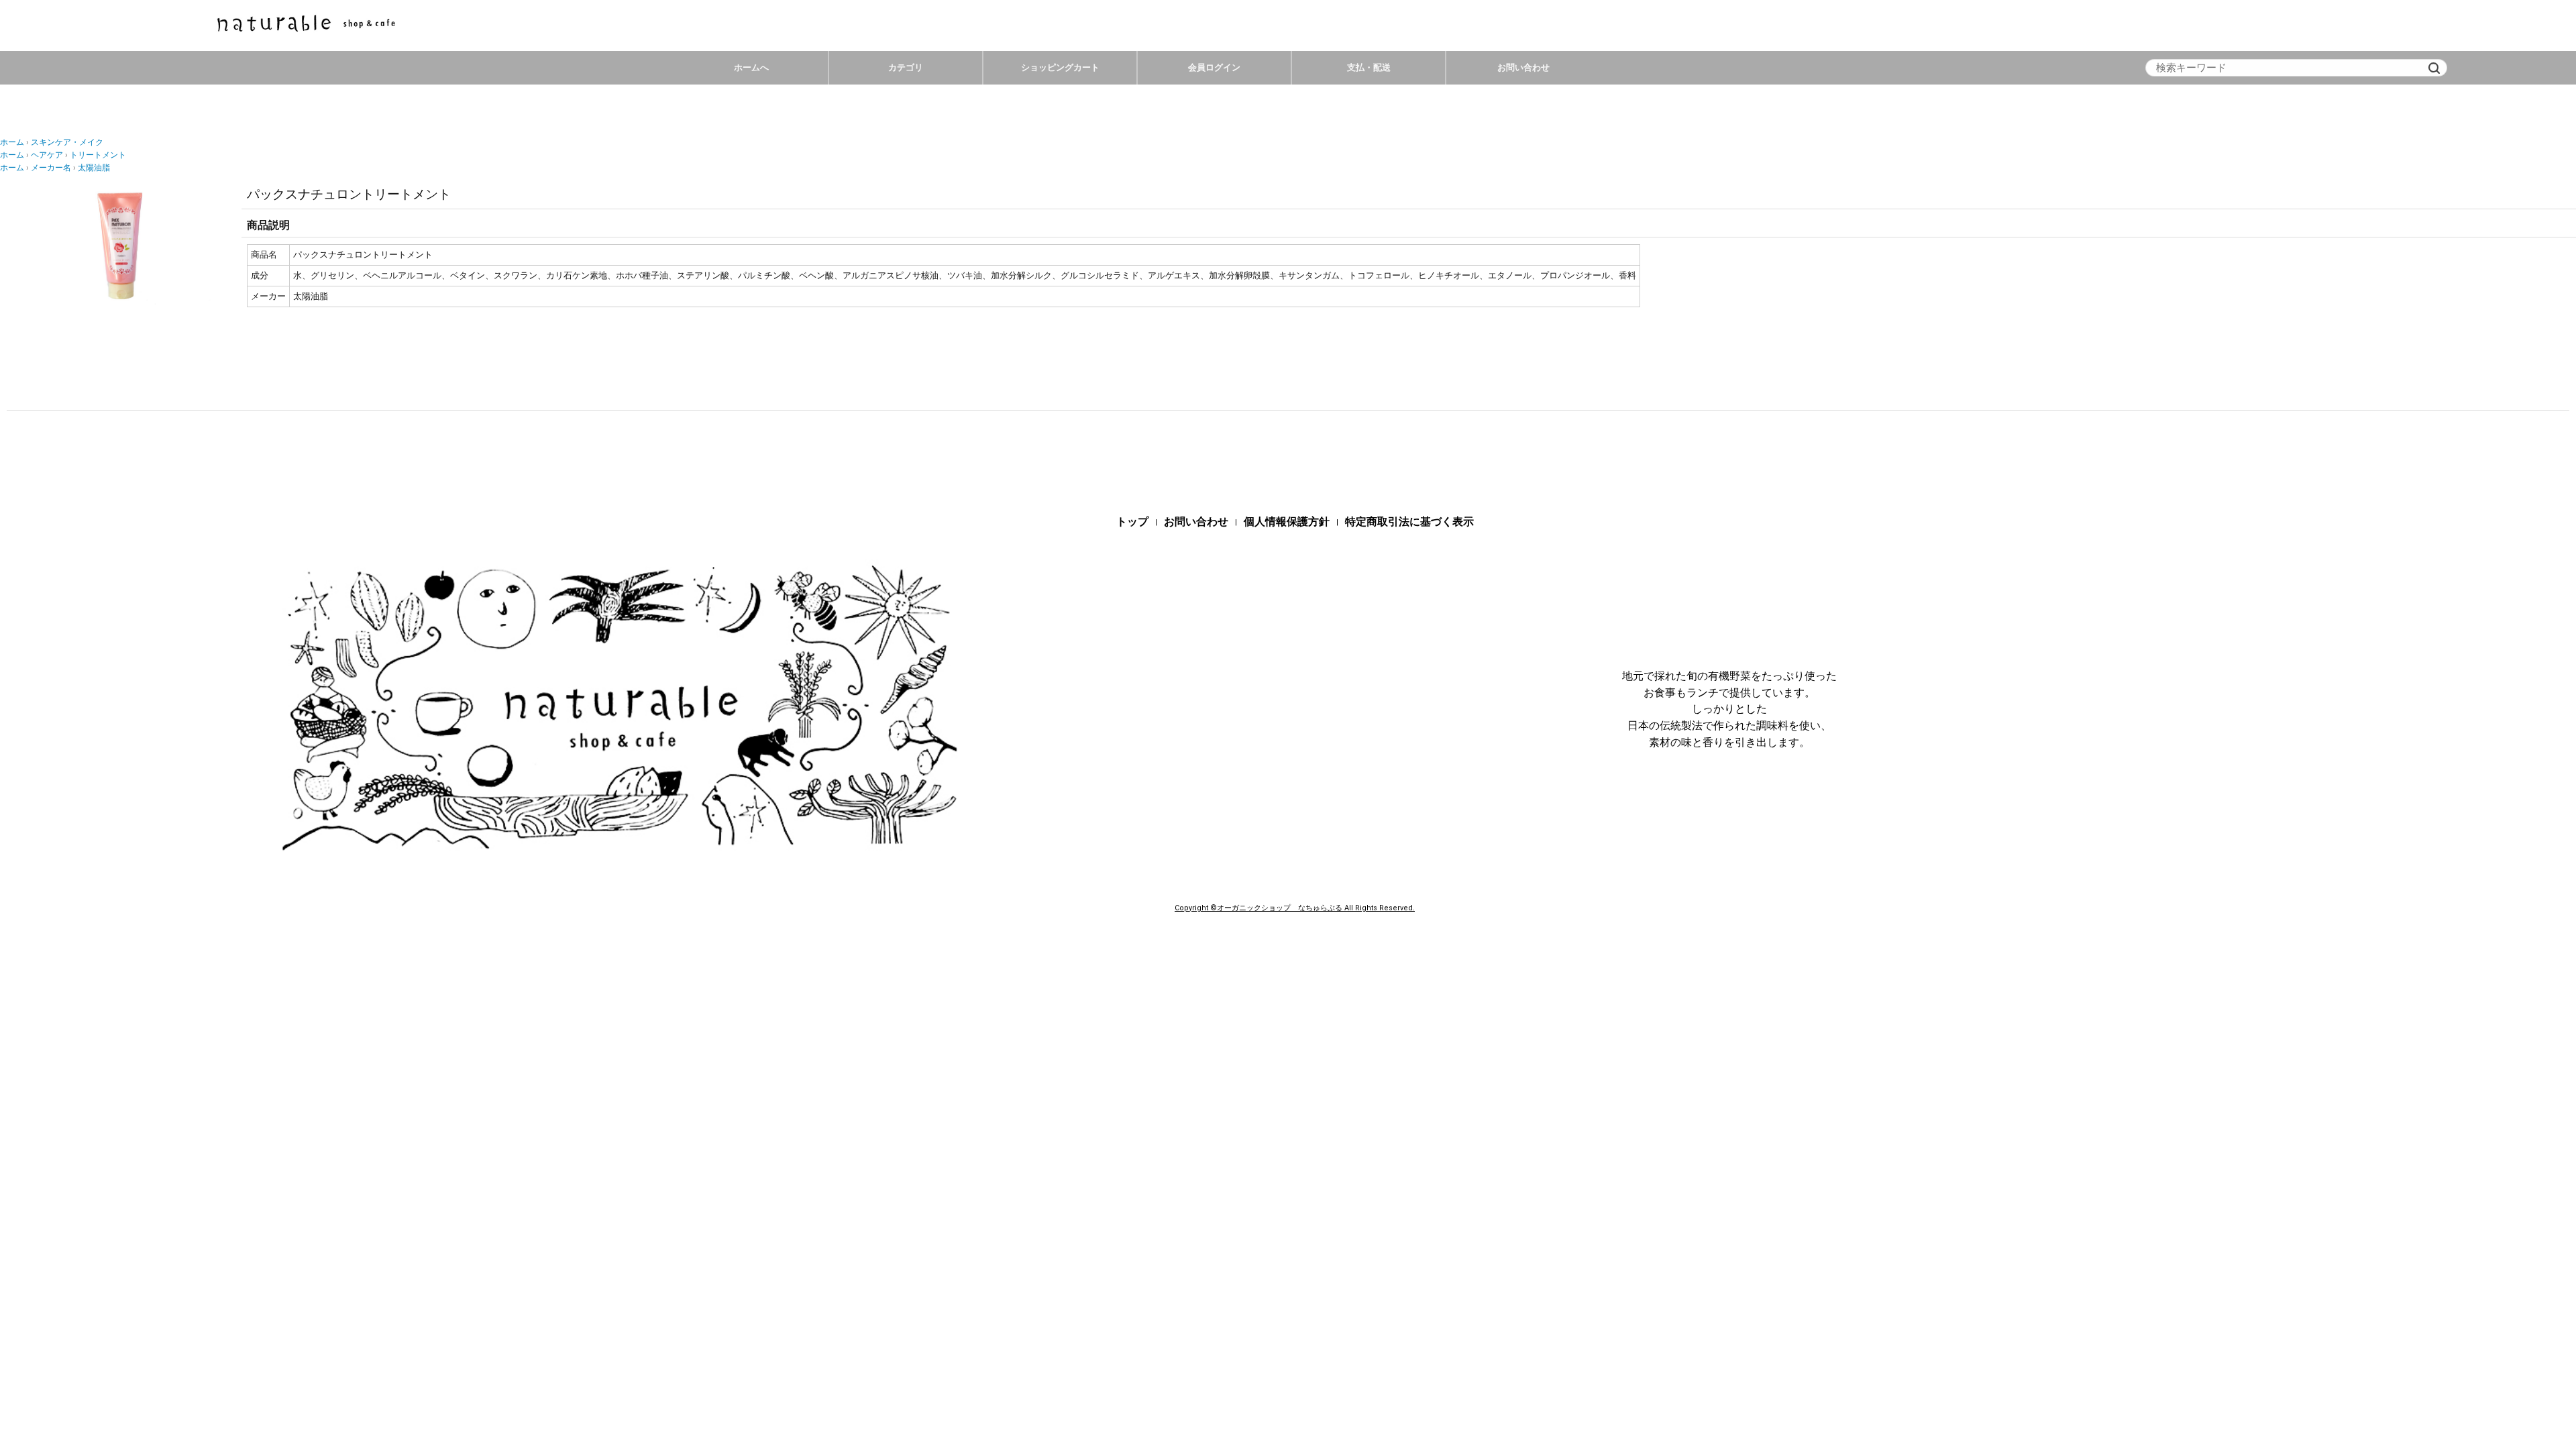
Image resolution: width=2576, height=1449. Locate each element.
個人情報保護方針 (1287, 522)
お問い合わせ (1523, 67)
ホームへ (751, 67)
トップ (1132, 522)
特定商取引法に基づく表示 (1409, 522)
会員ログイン (1214, 67)
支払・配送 (1369, 67)
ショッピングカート (1060, 67)
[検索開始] (2434, 68)
